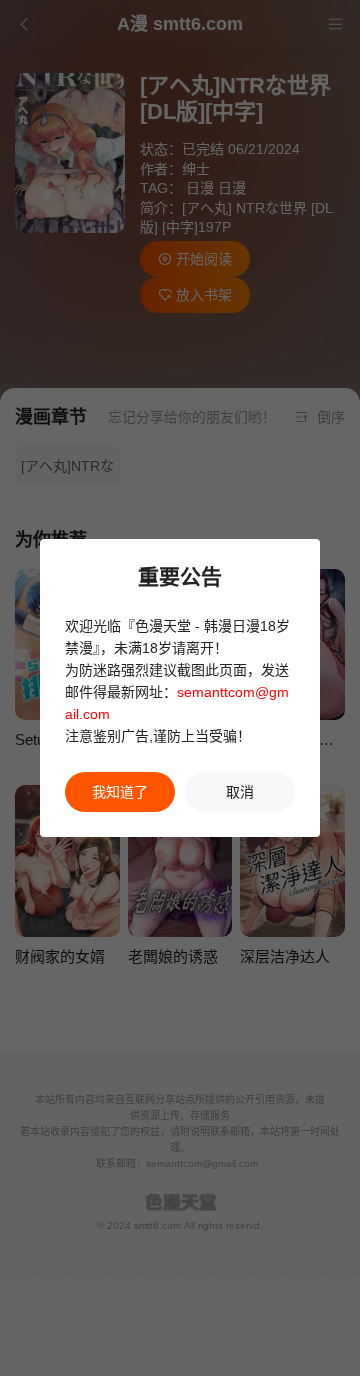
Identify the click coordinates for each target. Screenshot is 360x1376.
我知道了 (120, 792)
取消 (240, 792)
